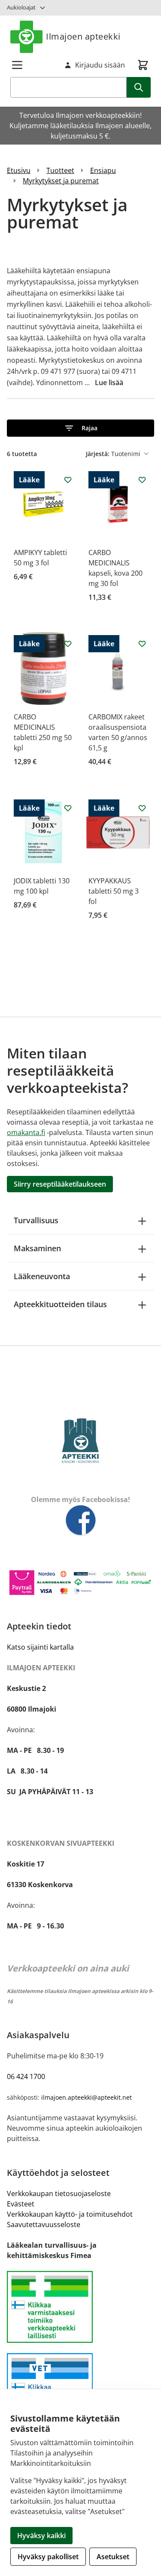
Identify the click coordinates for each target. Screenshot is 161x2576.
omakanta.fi (26, 1132)
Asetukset (113, 2557)
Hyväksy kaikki (41, 2536)
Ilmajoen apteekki (83, 36)
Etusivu (19, 170)
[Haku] (139, 87)
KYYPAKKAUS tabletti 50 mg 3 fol (114, 891)
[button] (80, 428)
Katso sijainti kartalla (40, 1647)
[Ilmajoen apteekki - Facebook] (80, 1521)
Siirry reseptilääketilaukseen (60, 1184)
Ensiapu (103, 170)
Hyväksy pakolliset (48, 2557)
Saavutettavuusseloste (44, 2224)
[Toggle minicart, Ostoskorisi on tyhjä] (143, 65)
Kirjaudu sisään (100, 65)
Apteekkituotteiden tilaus (60, 1304)
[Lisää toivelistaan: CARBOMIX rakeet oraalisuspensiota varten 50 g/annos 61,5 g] (142, 644)
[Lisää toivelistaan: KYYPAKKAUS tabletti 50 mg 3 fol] (142, 808)
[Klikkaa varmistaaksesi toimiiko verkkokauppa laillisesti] (80, 2307)
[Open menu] (17, 65)
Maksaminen (37, 1248)
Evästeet (21, 2204)
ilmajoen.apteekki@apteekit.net (87, 2097)
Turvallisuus (36, 1220)
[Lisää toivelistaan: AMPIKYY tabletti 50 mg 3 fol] (68, 480)
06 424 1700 (26, 2076)
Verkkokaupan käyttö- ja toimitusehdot (70, 2214)
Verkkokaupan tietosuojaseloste (59, 2193)
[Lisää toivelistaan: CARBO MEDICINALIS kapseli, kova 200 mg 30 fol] (142, 480)
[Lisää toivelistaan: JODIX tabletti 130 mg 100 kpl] (68, 808)
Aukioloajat (21, 7)
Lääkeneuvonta (42, 1276)
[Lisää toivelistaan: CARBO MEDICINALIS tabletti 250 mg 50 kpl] (68, 644)
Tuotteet (60, 170)
